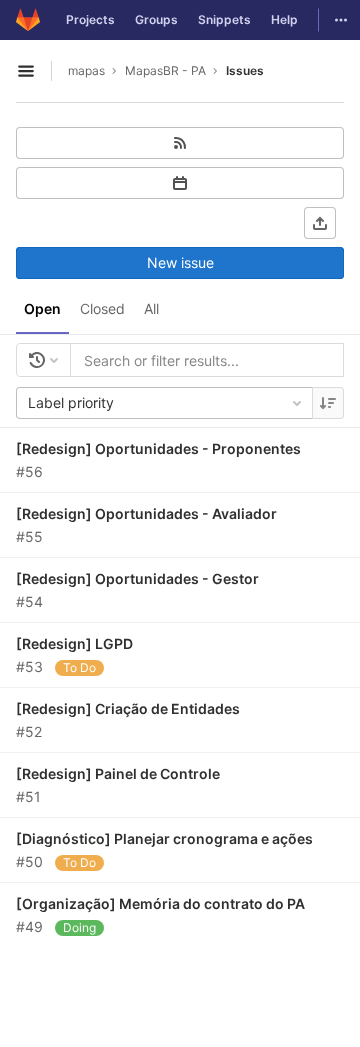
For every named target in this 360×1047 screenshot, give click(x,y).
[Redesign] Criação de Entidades (128, 708)
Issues (245, 70)
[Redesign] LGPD (74, 643)
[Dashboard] (28, 20)
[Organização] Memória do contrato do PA (160, 903)
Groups (156, 19)
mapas (86, 70)
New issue (180, 262)
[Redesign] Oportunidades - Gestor (137, 578)
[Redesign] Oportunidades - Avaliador (146, 513)
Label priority (71, 402)
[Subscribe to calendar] (180, 183)
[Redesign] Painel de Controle (118, 773)
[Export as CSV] (320, 223)
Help (284, 19)
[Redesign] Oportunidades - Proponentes (158, 448)
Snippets (224, 19)
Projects (90, 19)
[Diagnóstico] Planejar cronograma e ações (164, 838)
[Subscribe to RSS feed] (180, 143)
